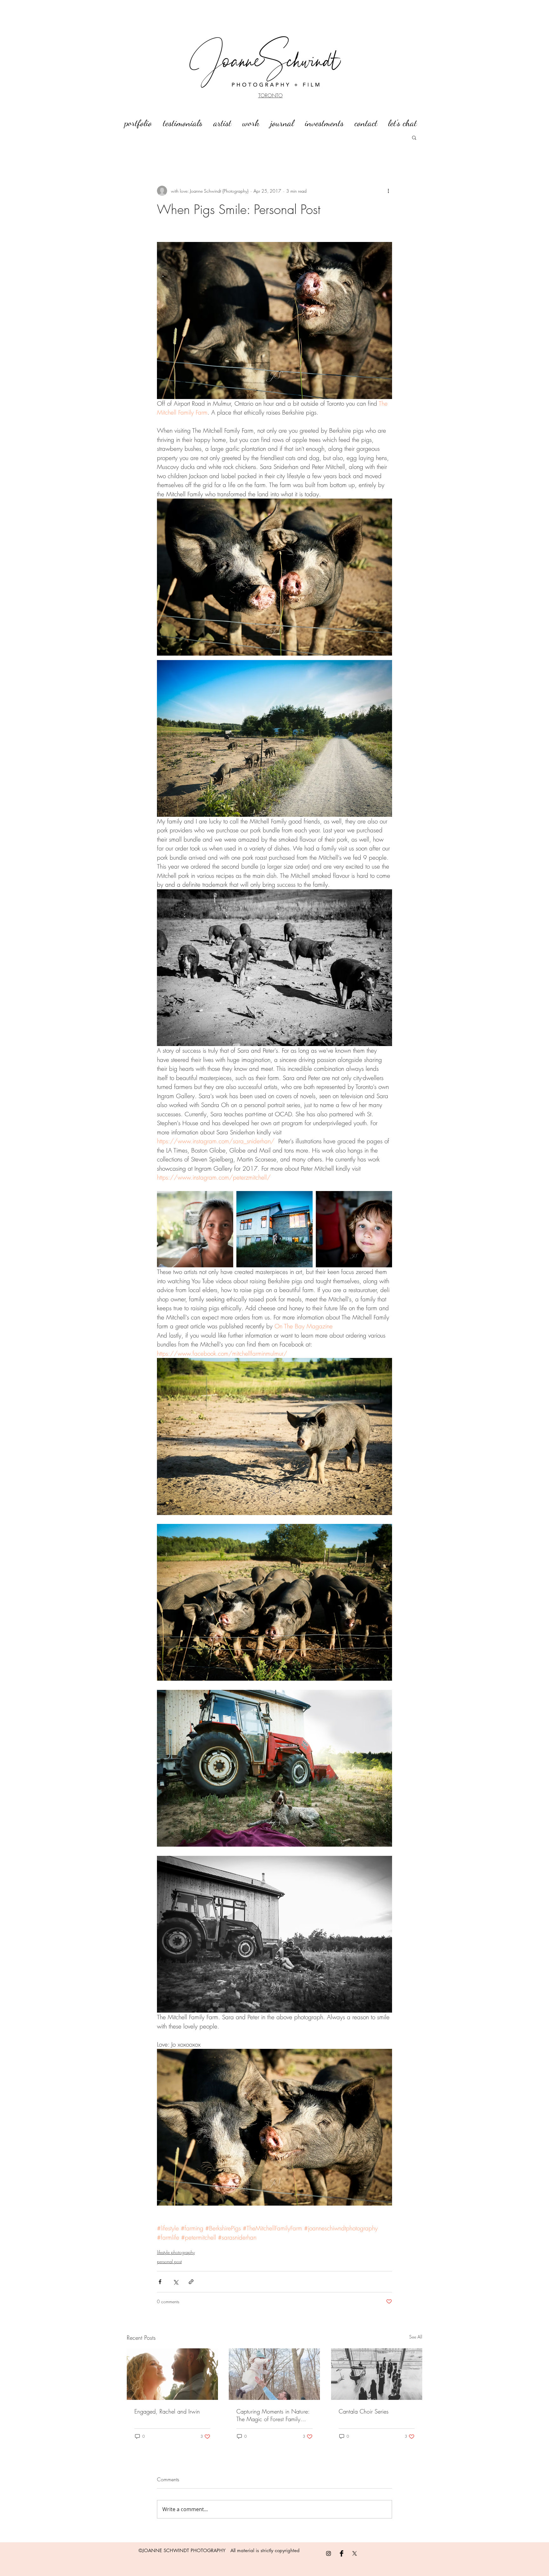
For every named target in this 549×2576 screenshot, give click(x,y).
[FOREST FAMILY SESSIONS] (274, 2374)
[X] (355, 2553)
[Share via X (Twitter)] (176, 2282)
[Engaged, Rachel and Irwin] (172, 2374)
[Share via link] (191, 2282)
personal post (169, 2261)
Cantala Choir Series (364, 2411)
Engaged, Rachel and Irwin (167, 2411)
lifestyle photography (176, 2252)
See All (416, 2337)
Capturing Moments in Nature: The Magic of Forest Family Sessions (273, 2415)
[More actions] (388, 191)
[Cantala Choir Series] (377, 2374)
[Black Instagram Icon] (329, 2553)
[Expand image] (195, 1229)
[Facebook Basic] (342, 2553)
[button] (414, 137)
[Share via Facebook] (160, 2282)
